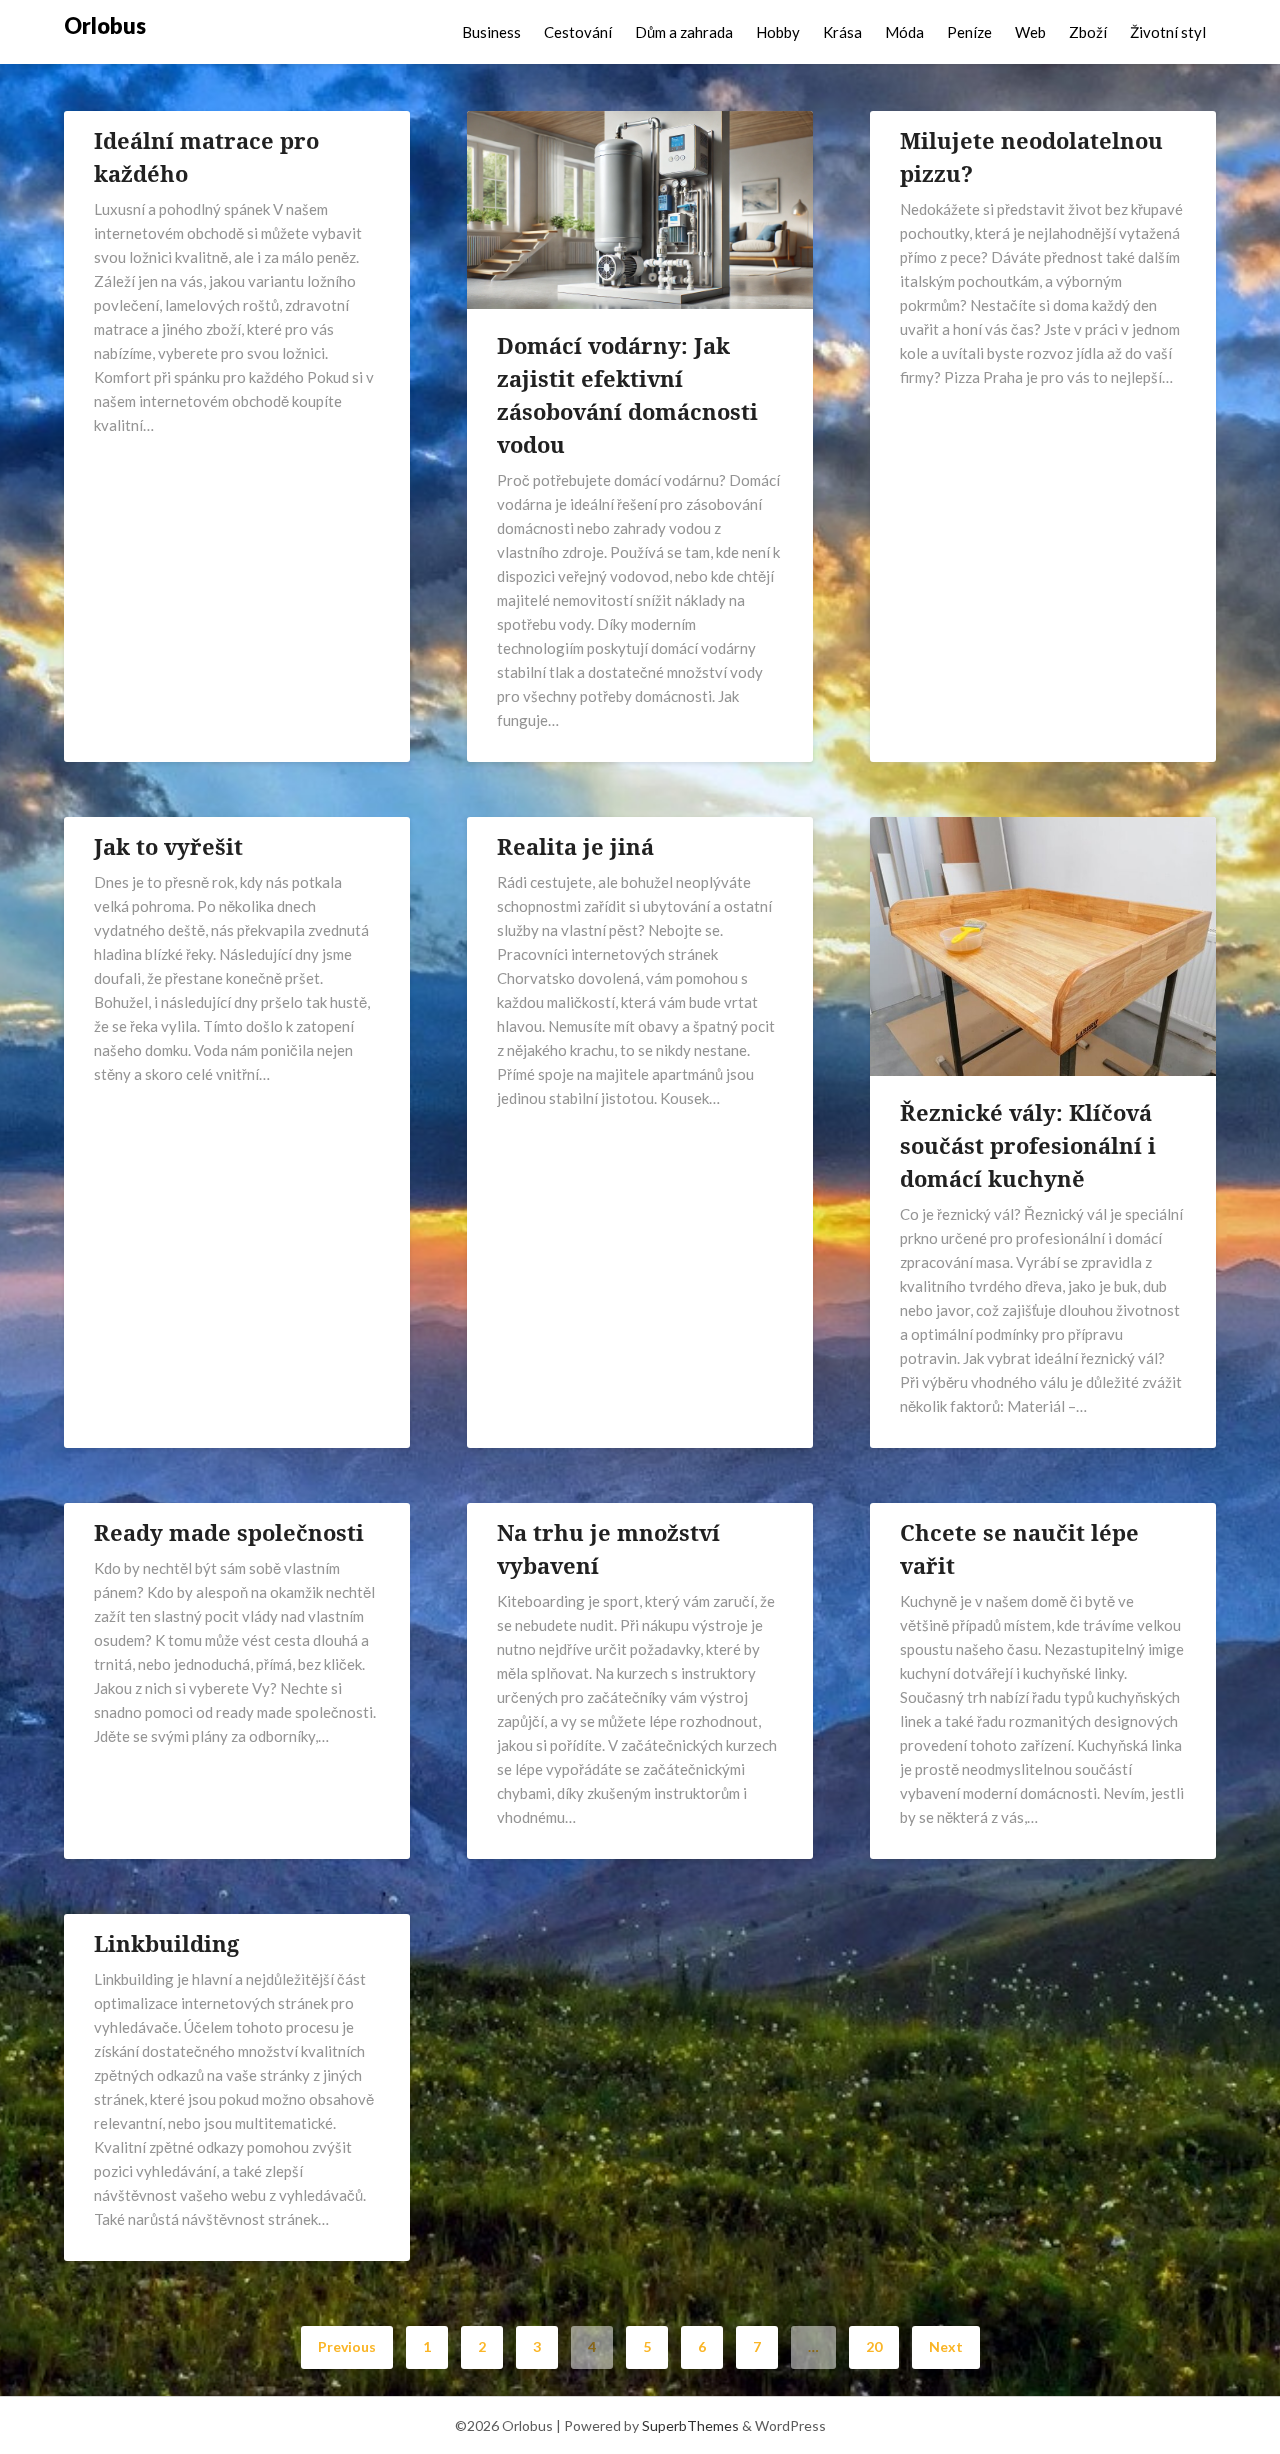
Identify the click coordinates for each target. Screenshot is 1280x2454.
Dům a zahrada (684, 32)
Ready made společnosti (229, 1532)
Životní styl (1168, 32)
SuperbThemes (690, 2425)
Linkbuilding (166, 1943)
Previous (347, 2346)
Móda (904, 32)
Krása (842, 32)
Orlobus (105, 25)
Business (491, 32)
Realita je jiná (575, 846)
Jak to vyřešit (168, 846)
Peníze (969, 32)
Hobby (778, 32)
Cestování (578, 32)
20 (874, 2346)
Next (946, 2346)
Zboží (1088, 32)
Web (1030, 32)
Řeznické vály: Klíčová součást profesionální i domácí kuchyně (1028, 1145)
